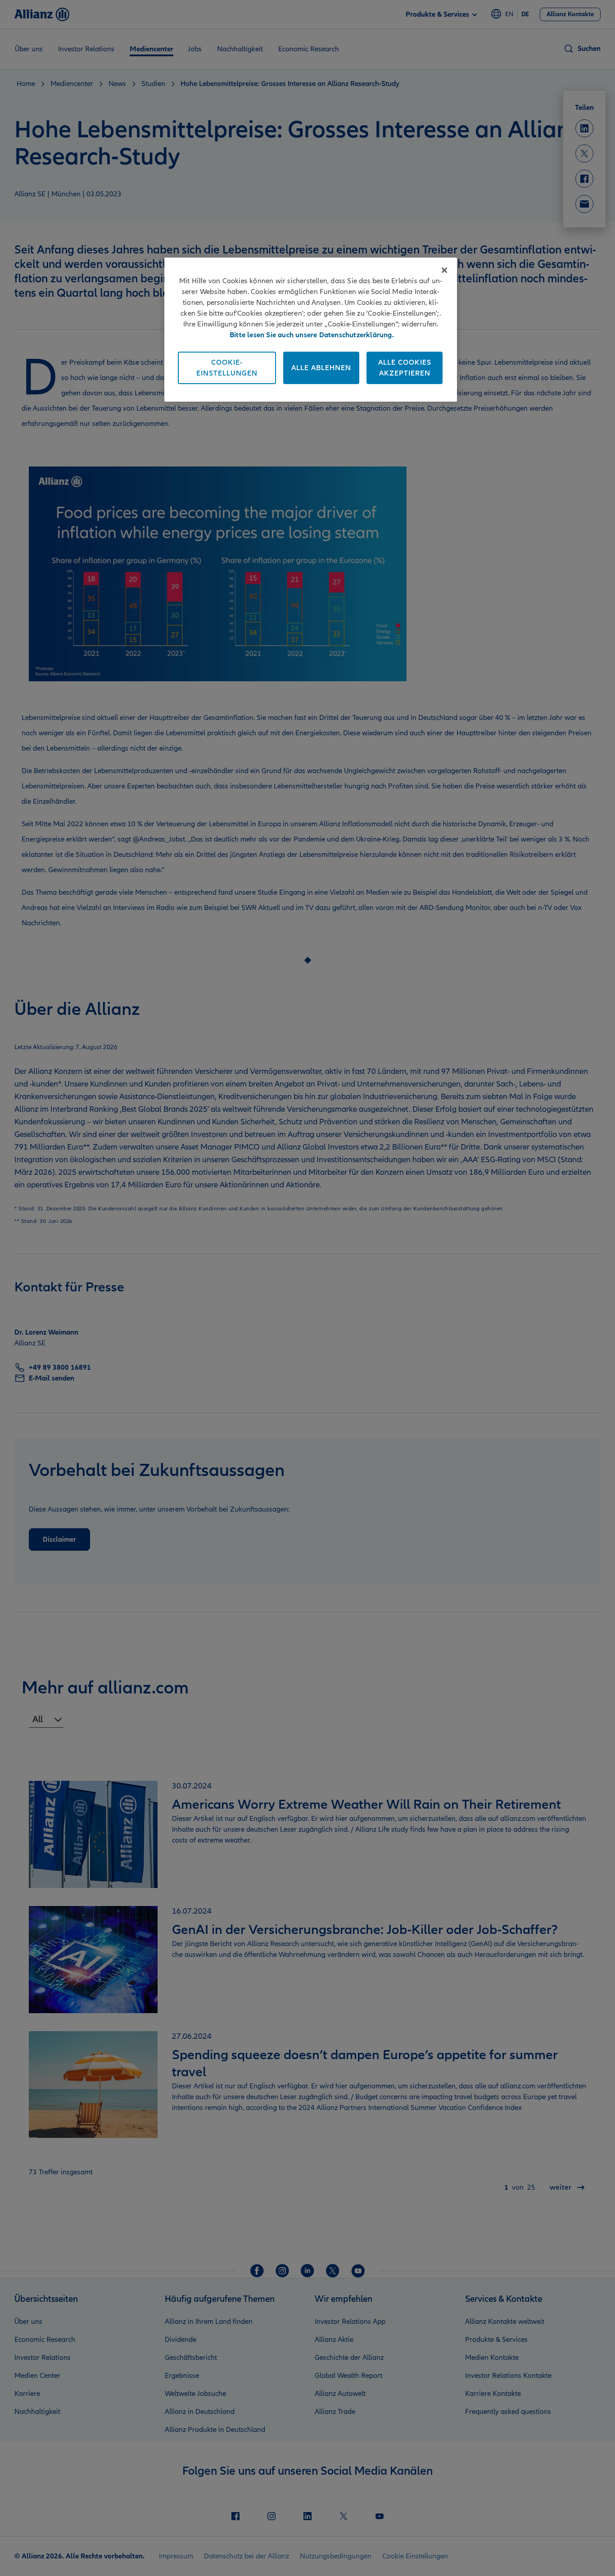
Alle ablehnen (321, 368)
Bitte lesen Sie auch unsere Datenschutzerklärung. (312, 335)
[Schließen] (444, 270)
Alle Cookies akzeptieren (405, 368)
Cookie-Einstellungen (227, 368)
